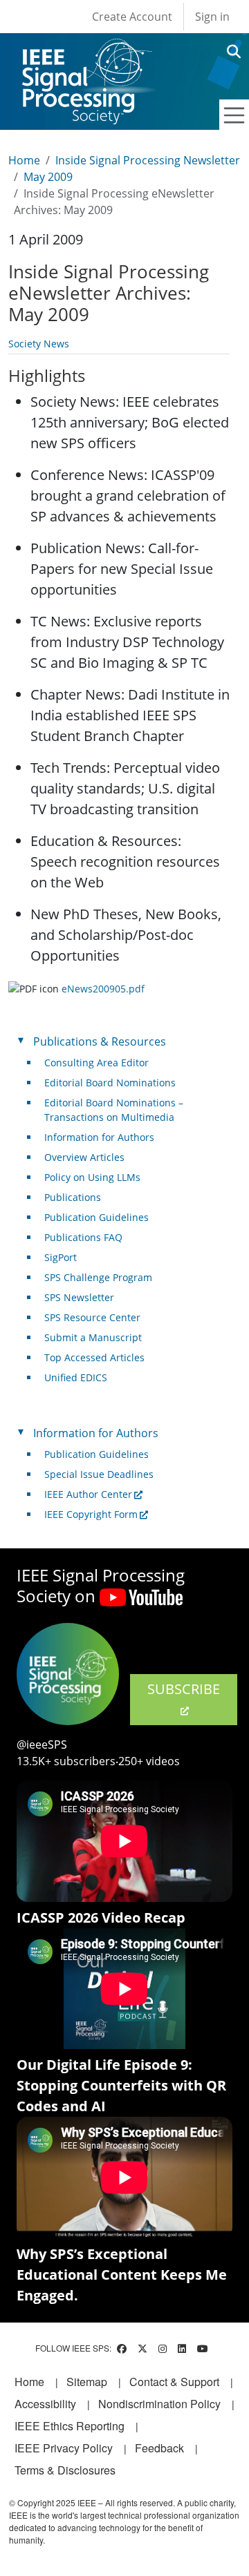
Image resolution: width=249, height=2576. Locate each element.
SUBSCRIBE (184, 1689)
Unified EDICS (76, 1377)
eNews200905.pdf (103, 989)
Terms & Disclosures (65, 2470)
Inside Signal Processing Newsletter (148, 160)
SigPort (61, 1257)
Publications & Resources (100, 1041)
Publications (73, 1197)
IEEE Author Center (88, 1494)
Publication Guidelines (96, 1217)
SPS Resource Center (92, 1317)
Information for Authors (99, 1137)
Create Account (132, 17)
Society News (39, 344)
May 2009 (48, 177)
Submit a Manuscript (93, 1337)
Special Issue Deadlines (99, 1474)
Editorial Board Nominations (110, 1083)
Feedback (159, 2448)
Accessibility (45, 2404)
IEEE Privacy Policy (64, 2448)
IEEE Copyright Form (91, 1514)
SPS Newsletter (79, 1297)
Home (24, 160)
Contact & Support (174, 2382)
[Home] (86, 51)
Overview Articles (84, 1157)
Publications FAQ (83, 1237)
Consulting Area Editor (96, 1063)
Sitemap (87, 2382)
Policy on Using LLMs (92, 1177)
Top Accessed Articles (94, 1357)
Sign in (212, 17)
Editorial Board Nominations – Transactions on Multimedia (114, 1110)
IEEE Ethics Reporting (70, 2426)
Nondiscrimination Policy (159, 2404)
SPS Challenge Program (98, 1277)
